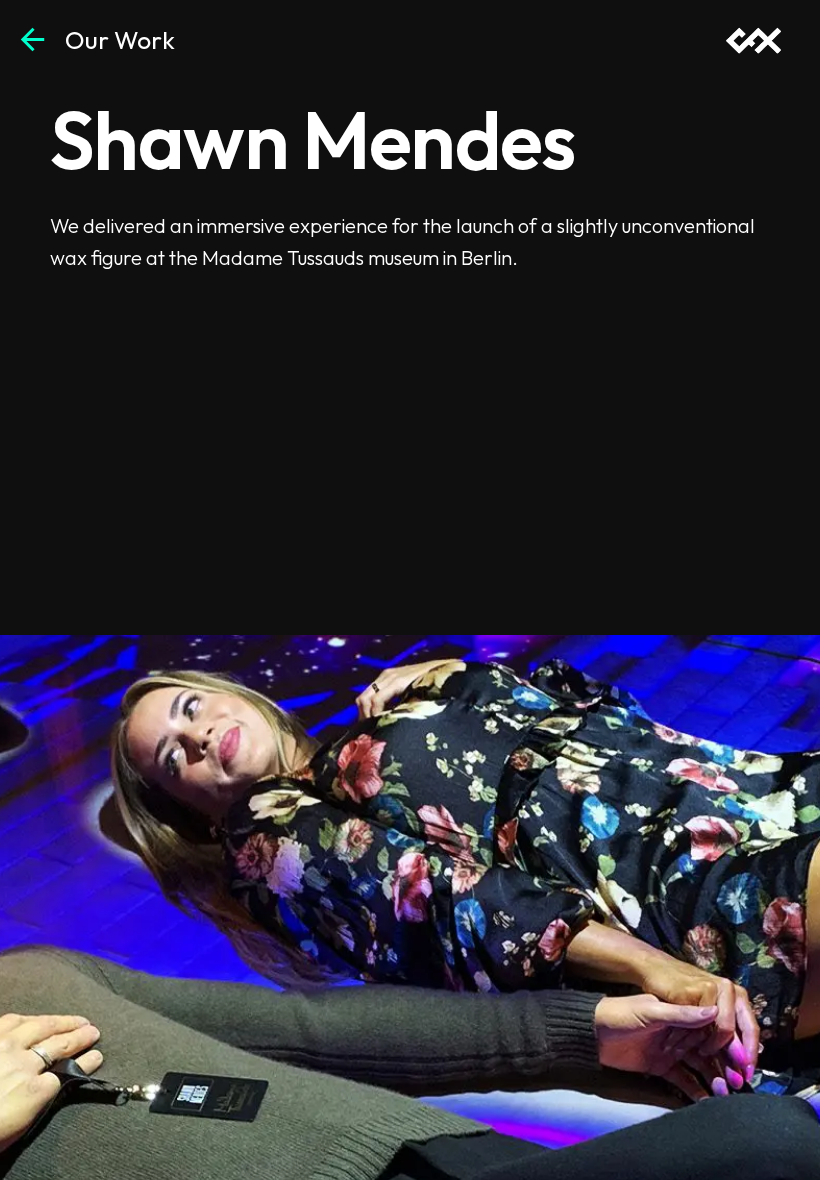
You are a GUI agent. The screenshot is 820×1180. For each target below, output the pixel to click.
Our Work (120, 40)
